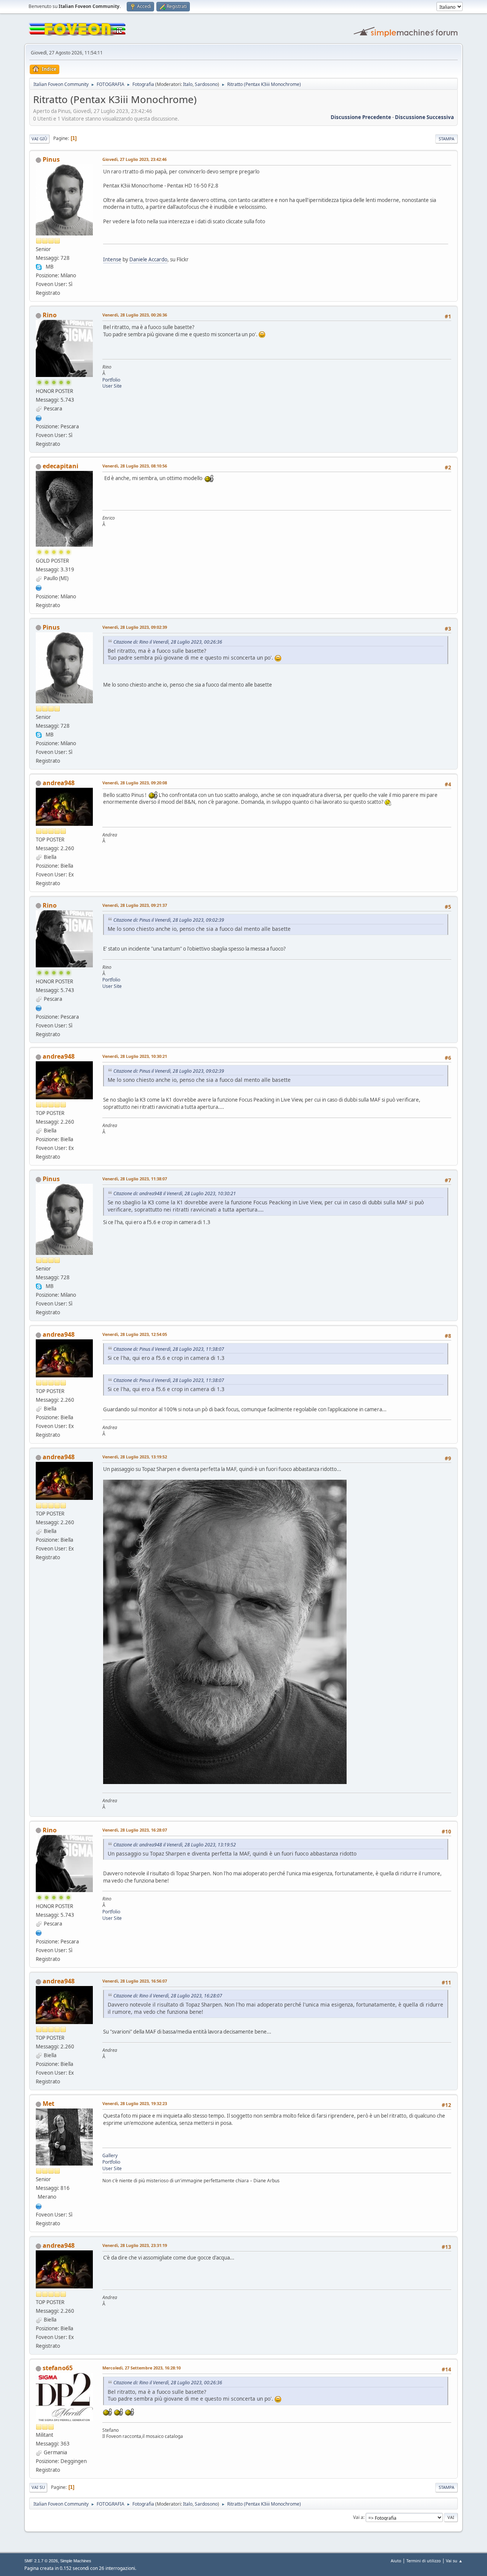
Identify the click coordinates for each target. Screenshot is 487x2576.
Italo (188, 84)
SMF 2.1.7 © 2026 (41, 2561)
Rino (50, 315)
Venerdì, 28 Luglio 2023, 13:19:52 (135, 1457)
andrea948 (59, 783)
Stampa (446, 139)
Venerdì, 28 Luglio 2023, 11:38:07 (135, 1179)
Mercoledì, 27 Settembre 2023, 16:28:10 (142, 2368)
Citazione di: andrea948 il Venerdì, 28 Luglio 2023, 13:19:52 (175, 1845)
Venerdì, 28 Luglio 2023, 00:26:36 (135, 315)
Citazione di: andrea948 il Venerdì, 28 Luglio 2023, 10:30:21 (175, 1193)
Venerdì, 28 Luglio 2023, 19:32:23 (135, 2103)
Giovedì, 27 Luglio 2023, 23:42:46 (134, 159)
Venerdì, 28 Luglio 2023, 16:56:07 (135, 1981)
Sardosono (206, 84)
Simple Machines (76, 2561)
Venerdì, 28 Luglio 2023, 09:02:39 (135, 627)
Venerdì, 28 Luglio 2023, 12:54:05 (135, 1334)
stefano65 (58, 2368)
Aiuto (396, 2561)
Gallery (110, 2155)
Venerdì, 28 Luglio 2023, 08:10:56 (135, 466)
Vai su (38, 2487)
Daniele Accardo (148, 259)
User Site (112, 386)
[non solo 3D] (39, 2206)
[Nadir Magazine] (39, 417)
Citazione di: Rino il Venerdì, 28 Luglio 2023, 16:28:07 (168, 1996)
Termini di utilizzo (424, 2561)
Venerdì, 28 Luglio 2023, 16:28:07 (135, 1830)
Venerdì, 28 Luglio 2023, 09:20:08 (135, 783)
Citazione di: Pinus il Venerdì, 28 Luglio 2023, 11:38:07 (169, 1349)
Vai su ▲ (454, 2561)
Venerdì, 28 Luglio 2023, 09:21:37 (135, 905)
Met (49, 2104)
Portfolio (111, 380)
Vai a (358, 2517)
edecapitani (60, 466)
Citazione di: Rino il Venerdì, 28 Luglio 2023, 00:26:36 (168, 642)
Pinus (51, 159)
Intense (112, 259)
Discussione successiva (424, 117)
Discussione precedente (361, 117)
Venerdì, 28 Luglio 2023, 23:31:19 (135, 2245)
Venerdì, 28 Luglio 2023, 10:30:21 (135, 1056)
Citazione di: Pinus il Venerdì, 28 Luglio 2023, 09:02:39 (169, 920)
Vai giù (39, 139)
